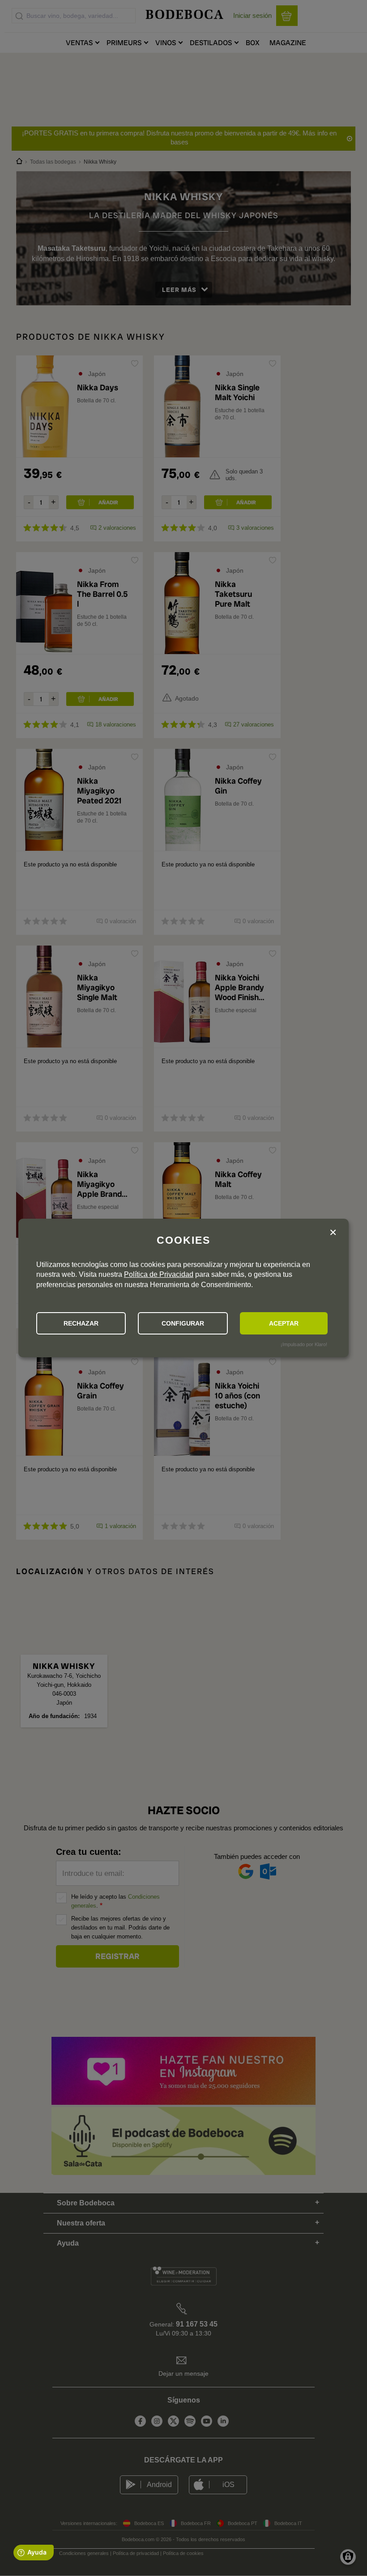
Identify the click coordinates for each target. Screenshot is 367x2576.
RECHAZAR (81, 1323)
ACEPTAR (284, 1323)
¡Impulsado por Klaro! (304, 1344)
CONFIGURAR (183, 1323)
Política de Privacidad (159, 1274)
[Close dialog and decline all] (333, 1233)
